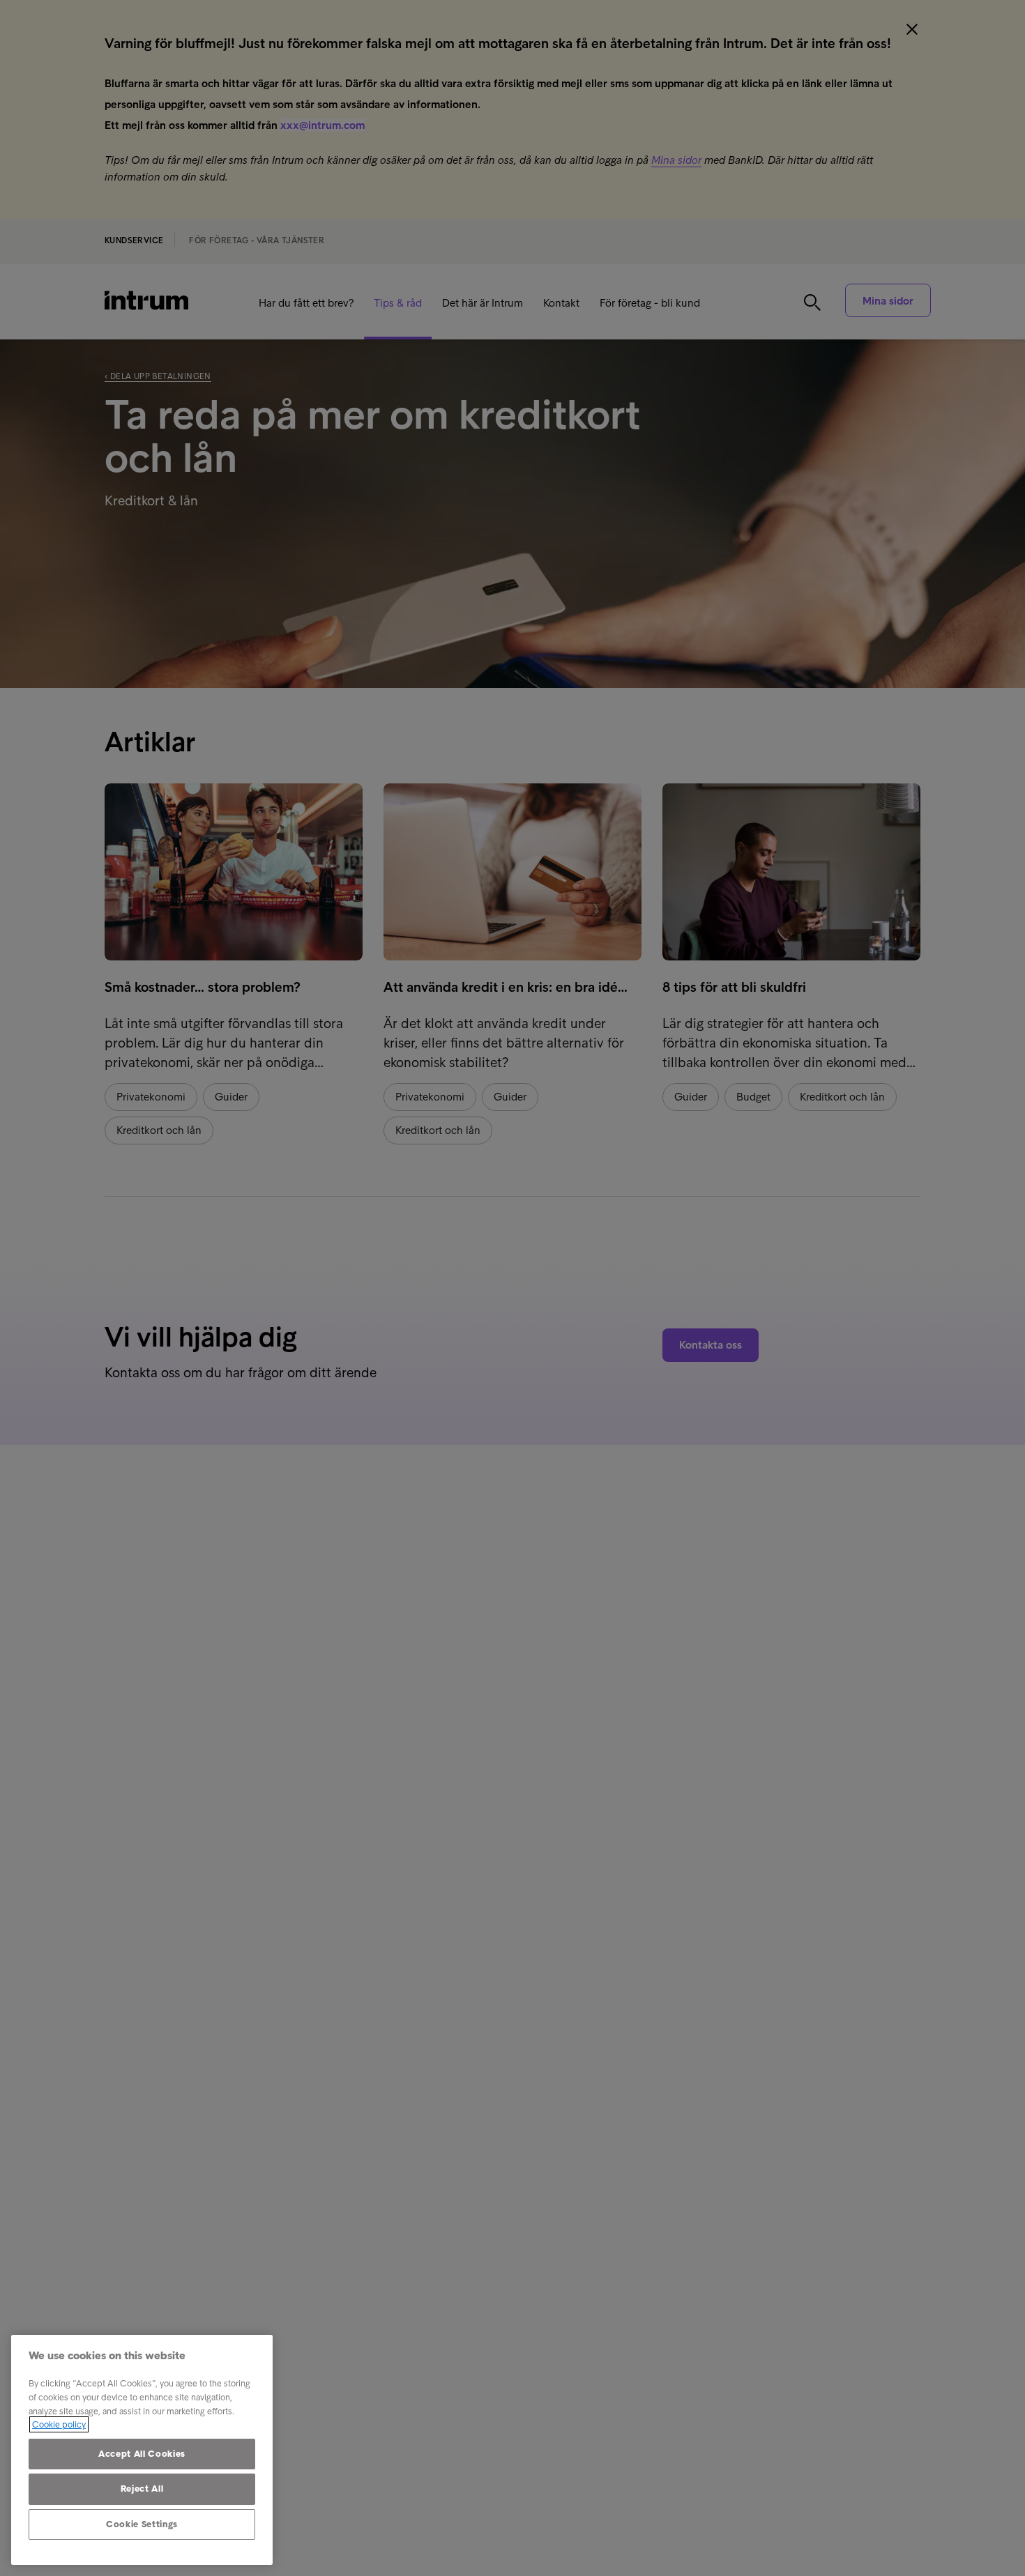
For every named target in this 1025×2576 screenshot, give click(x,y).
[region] (142, 2450)
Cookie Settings (142, 2524)
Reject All (142, 2489)
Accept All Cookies (142, 2454)
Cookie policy (59, 2424)
